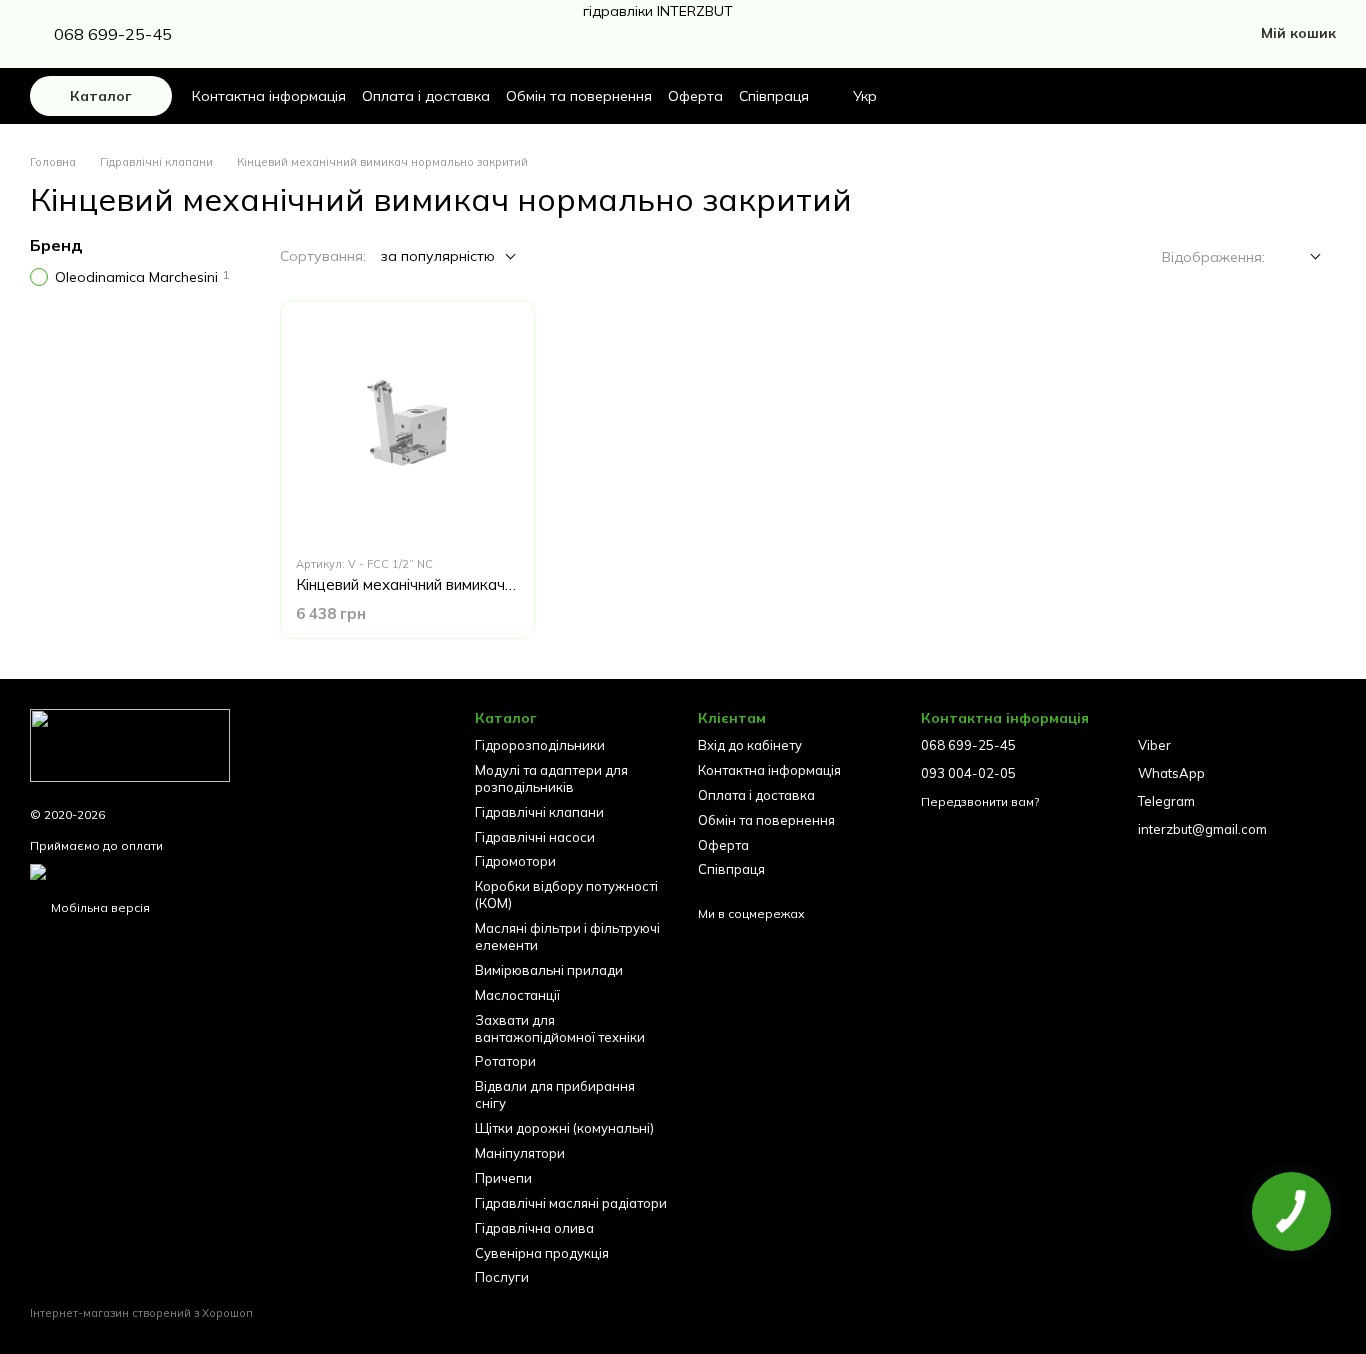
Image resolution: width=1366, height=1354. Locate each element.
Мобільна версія (99, 907)
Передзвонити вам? (980, 801)
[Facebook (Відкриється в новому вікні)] (262, 34)
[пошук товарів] (1238, 96)
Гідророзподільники (540, 745)
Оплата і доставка (426, 96)
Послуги (502, 1277)
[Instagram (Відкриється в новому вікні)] (238, 34)
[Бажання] (1286, 96)
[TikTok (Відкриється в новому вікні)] (286, 34)
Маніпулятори (520, 1153)
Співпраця (774, 96)
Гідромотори (515, 861)
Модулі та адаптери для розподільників (551, 778)
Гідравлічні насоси (535, 837)
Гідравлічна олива (534, 1228)
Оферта (695, 96)
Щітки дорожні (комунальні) (564, 1128)
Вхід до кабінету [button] (750, 745)
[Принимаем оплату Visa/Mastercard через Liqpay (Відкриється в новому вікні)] (186, 870)
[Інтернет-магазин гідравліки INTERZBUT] (130, 743)
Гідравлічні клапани (539, 812)
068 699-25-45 (113, 34)
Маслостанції (517, 995)
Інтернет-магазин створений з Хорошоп (141, 1313)
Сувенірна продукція (542, 1253)
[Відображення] (1300, 257)
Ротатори (505, 1061)
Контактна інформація (269, 96)
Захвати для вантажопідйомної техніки (560, 1028)
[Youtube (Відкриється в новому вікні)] (310, 34)
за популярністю (438, 256)
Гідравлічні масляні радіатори (571, 1203)
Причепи (503, 1178)
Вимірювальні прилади (549, 970)
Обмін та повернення (579, 96)
